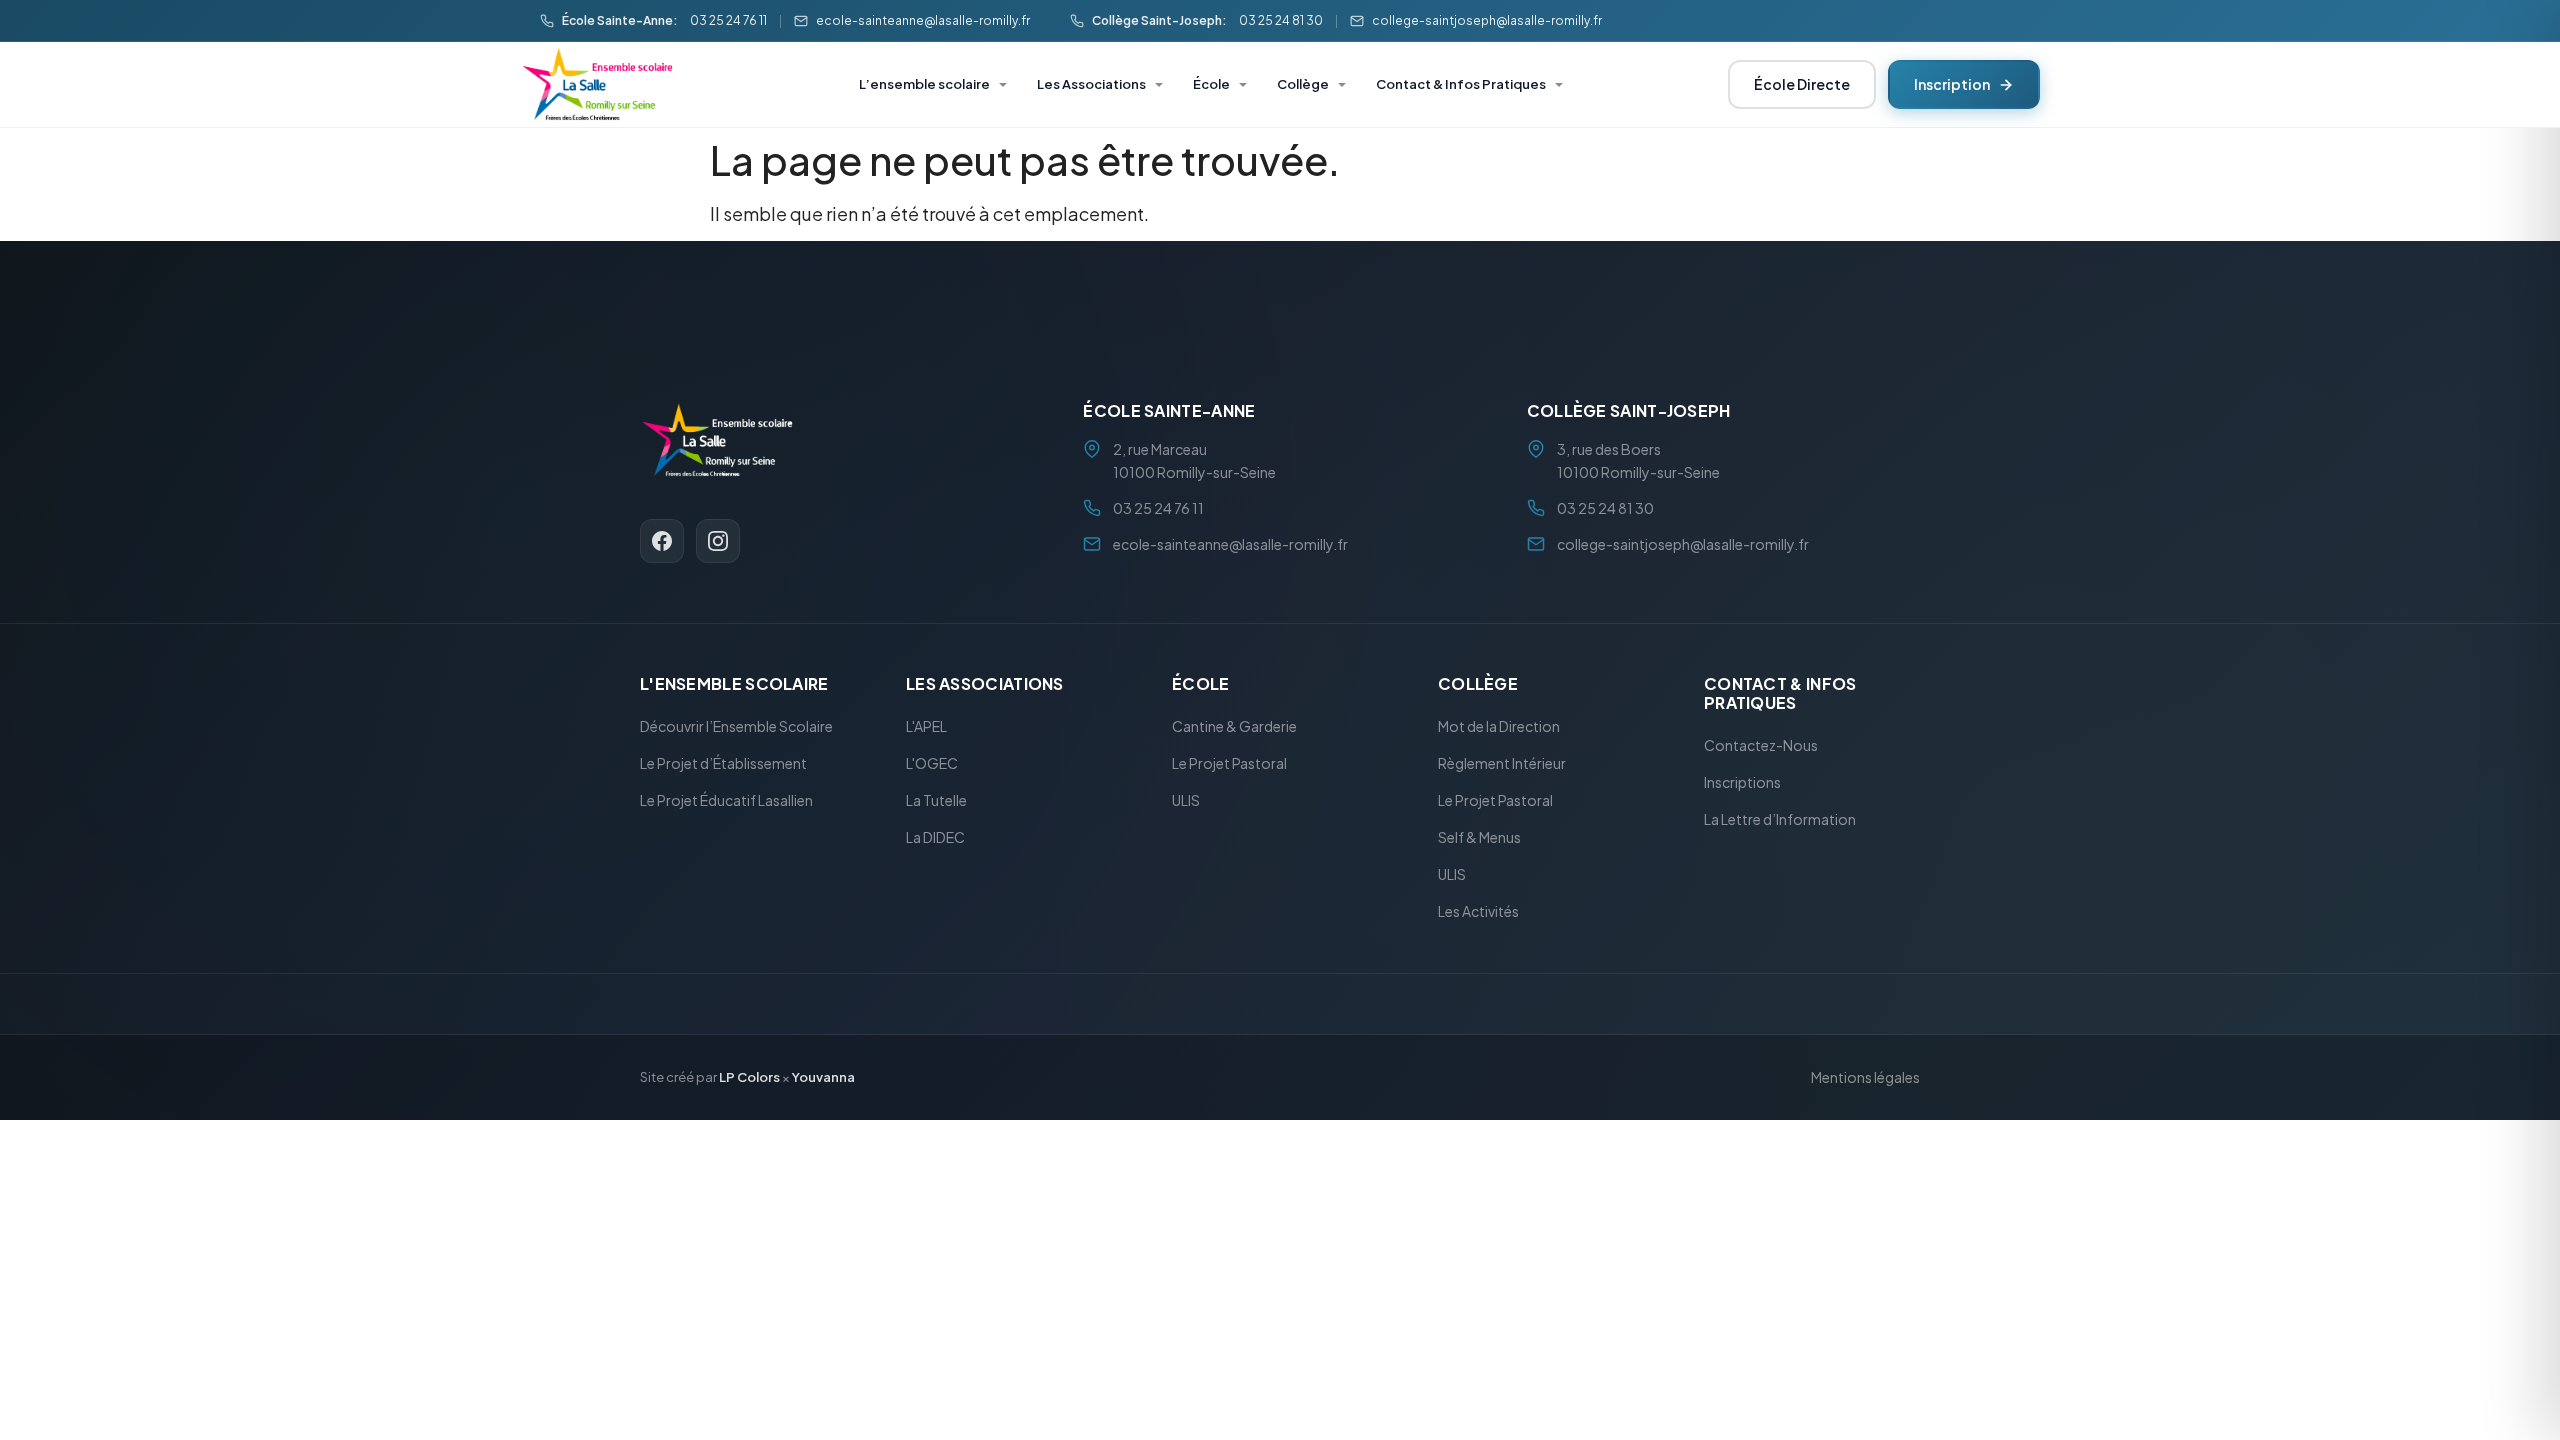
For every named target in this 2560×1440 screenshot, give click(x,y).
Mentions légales (1865, 1078)
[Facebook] (662, 541)
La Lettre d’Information (1780, 820)
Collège (1303, 84)
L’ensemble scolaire (924, 84)
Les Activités (1478, 912)
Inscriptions (1742, 783)
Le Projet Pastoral (1229, 764)
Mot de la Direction (1499, 727)
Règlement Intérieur (1502, 764)
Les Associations (1091, 84)
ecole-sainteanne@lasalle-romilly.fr (923, 20)
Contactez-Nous (1761, 746)
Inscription (1952, 84)
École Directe (1802, 84)
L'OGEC (932, 764)
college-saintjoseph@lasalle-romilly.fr (1487, 20)
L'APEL (926, 727)
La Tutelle (936, 801)
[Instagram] (718, 541)
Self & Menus (1479, 838)
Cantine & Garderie (1234, 727)
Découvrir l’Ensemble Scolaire (736, 727)
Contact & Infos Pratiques (1461, 84)
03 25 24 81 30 (1281, 20)
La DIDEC (935, 838)
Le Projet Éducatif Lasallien (726, 801)
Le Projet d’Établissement (723, 764)
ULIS (1186, 801)
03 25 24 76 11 (728, 20)
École (1211, 84)
